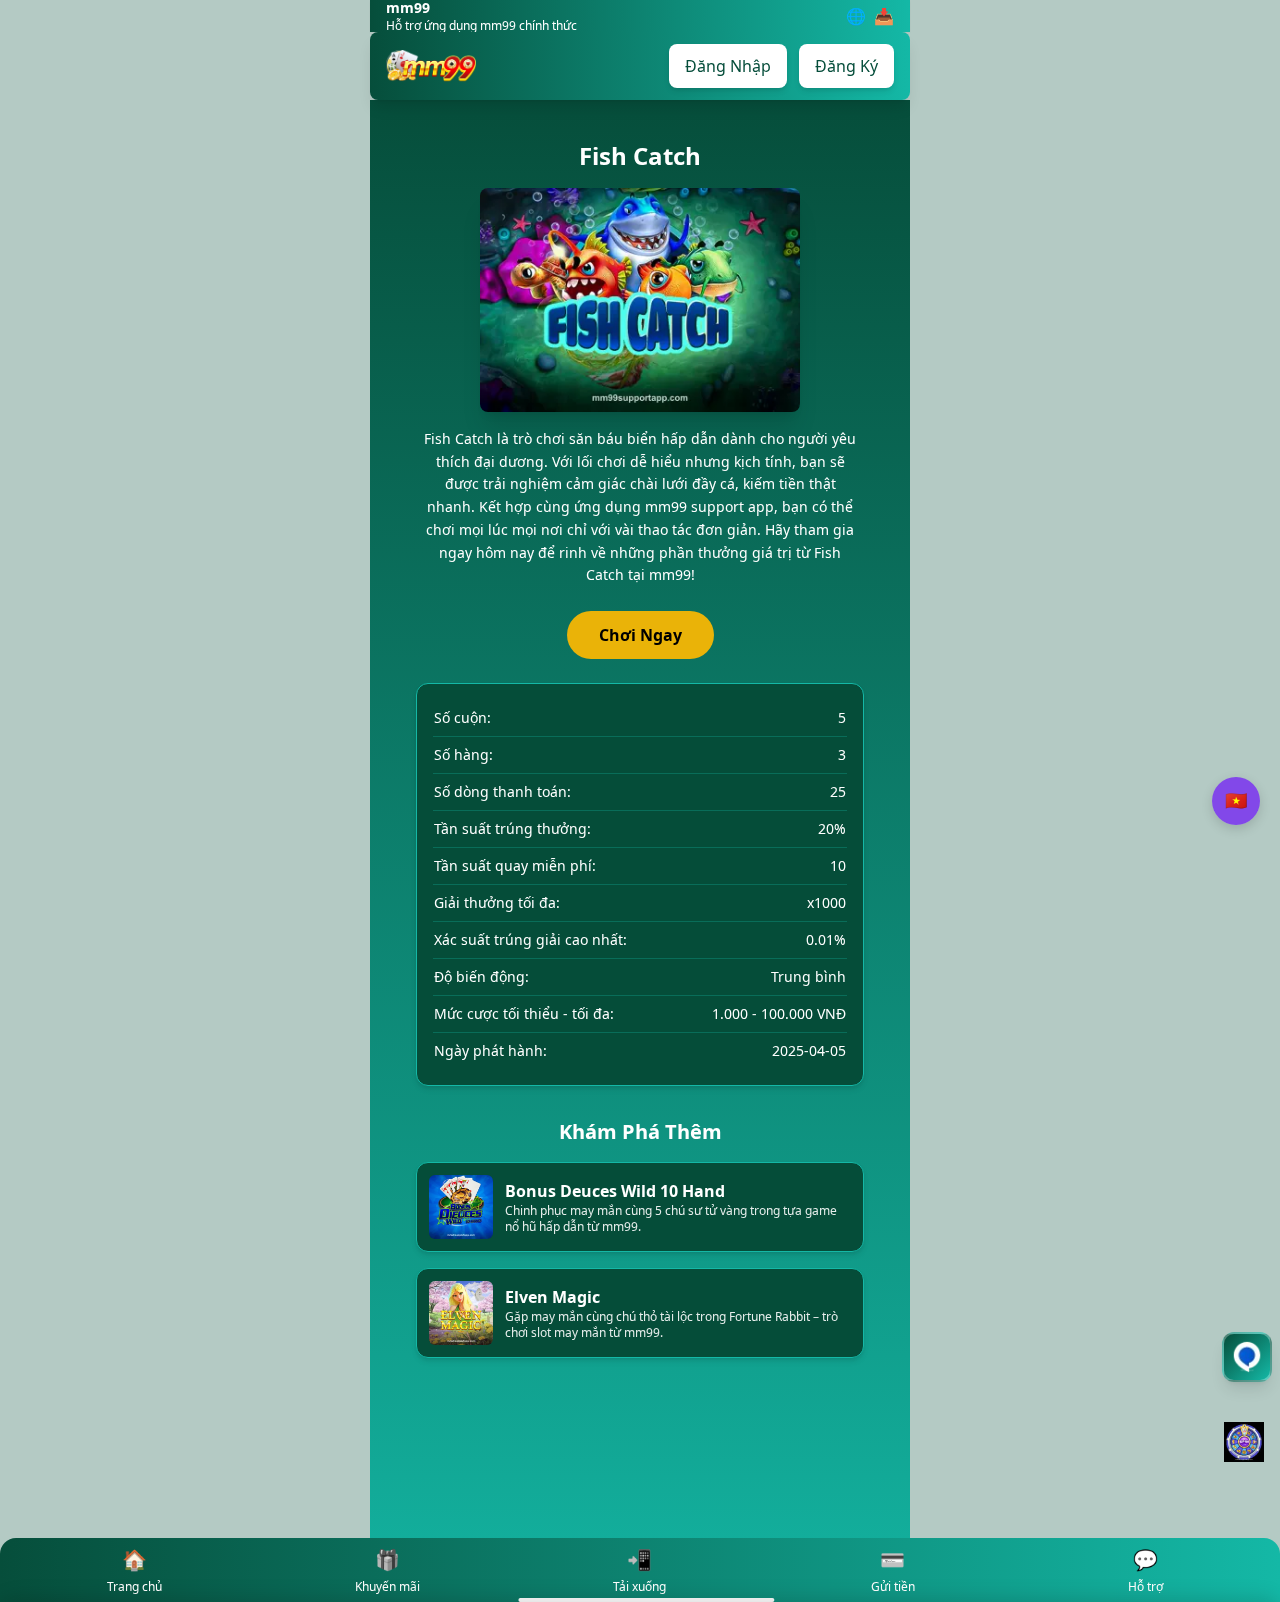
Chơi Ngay (640, 635)
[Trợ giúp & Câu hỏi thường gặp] (1247, 1357)
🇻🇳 (1236, 801)
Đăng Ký (846, 66)
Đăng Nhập (728, 66)
